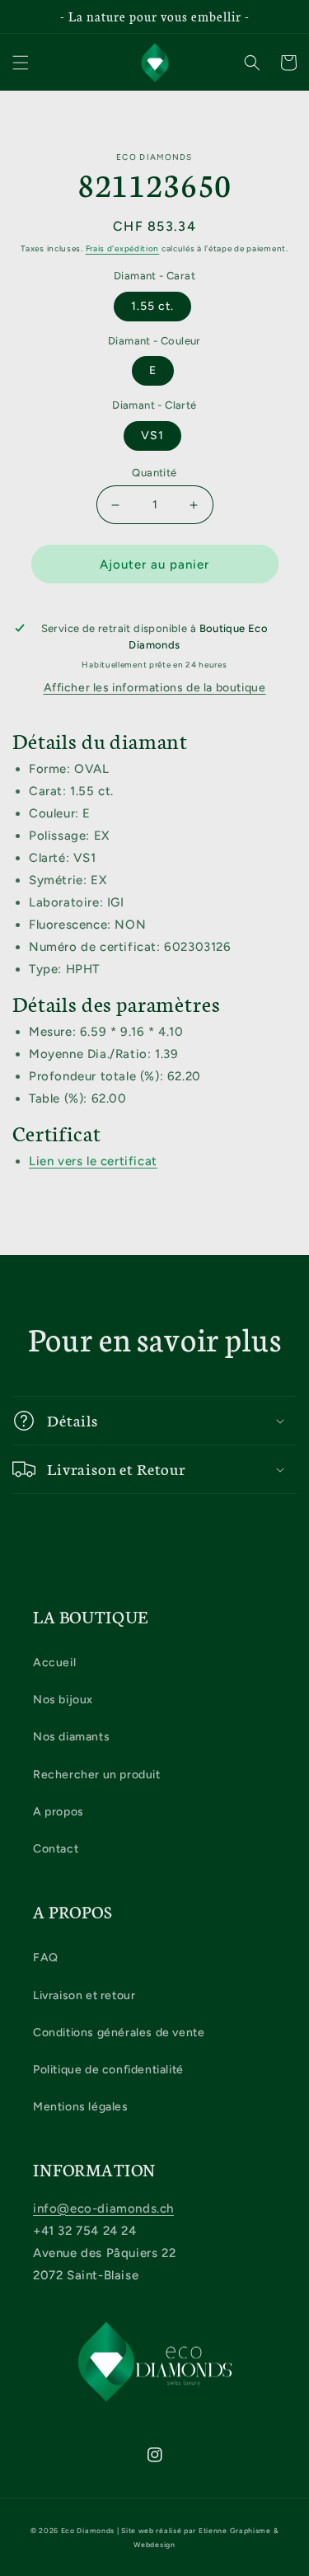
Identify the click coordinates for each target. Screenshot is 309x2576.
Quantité (154, 473)
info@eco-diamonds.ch (103, 2208)
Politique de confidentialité (108, 2070)
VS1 (152, 436)
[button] (21, 63)
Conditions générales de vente (119, 2033)
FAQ (46, 1958)
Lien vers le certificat (93, 1161)
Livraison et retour (84, 1995)
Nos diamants (71, 1737)
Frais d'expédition (123, 248)
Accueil (54, 1663)
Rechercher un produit (97, 1775)
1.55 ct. (152, 306)
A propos (59, 1812)
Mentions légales (81, 2107)
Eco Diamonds (88, 2531)
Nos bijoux (63, 1700)
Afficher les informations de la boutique (155, 688)
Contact (56, 1849)
